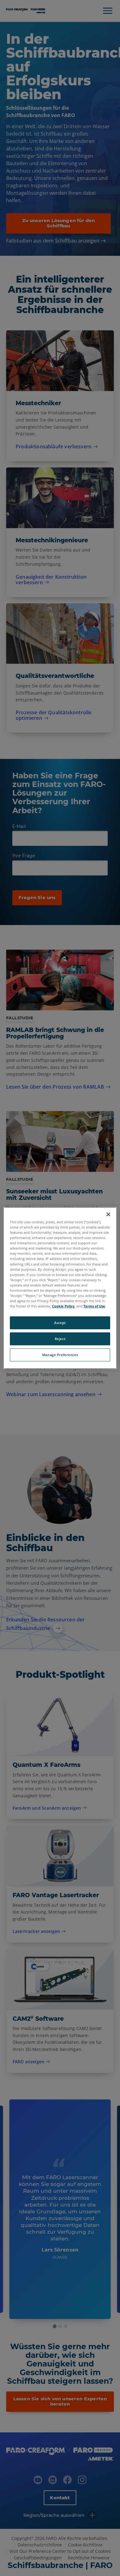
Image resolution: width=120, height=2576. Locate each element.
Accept (60, 1323)
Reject (60, 1339)
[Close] (108, 1214)
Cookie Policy (63, 1306)
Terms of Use (94, 1306)
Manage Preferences (60, 1355)
